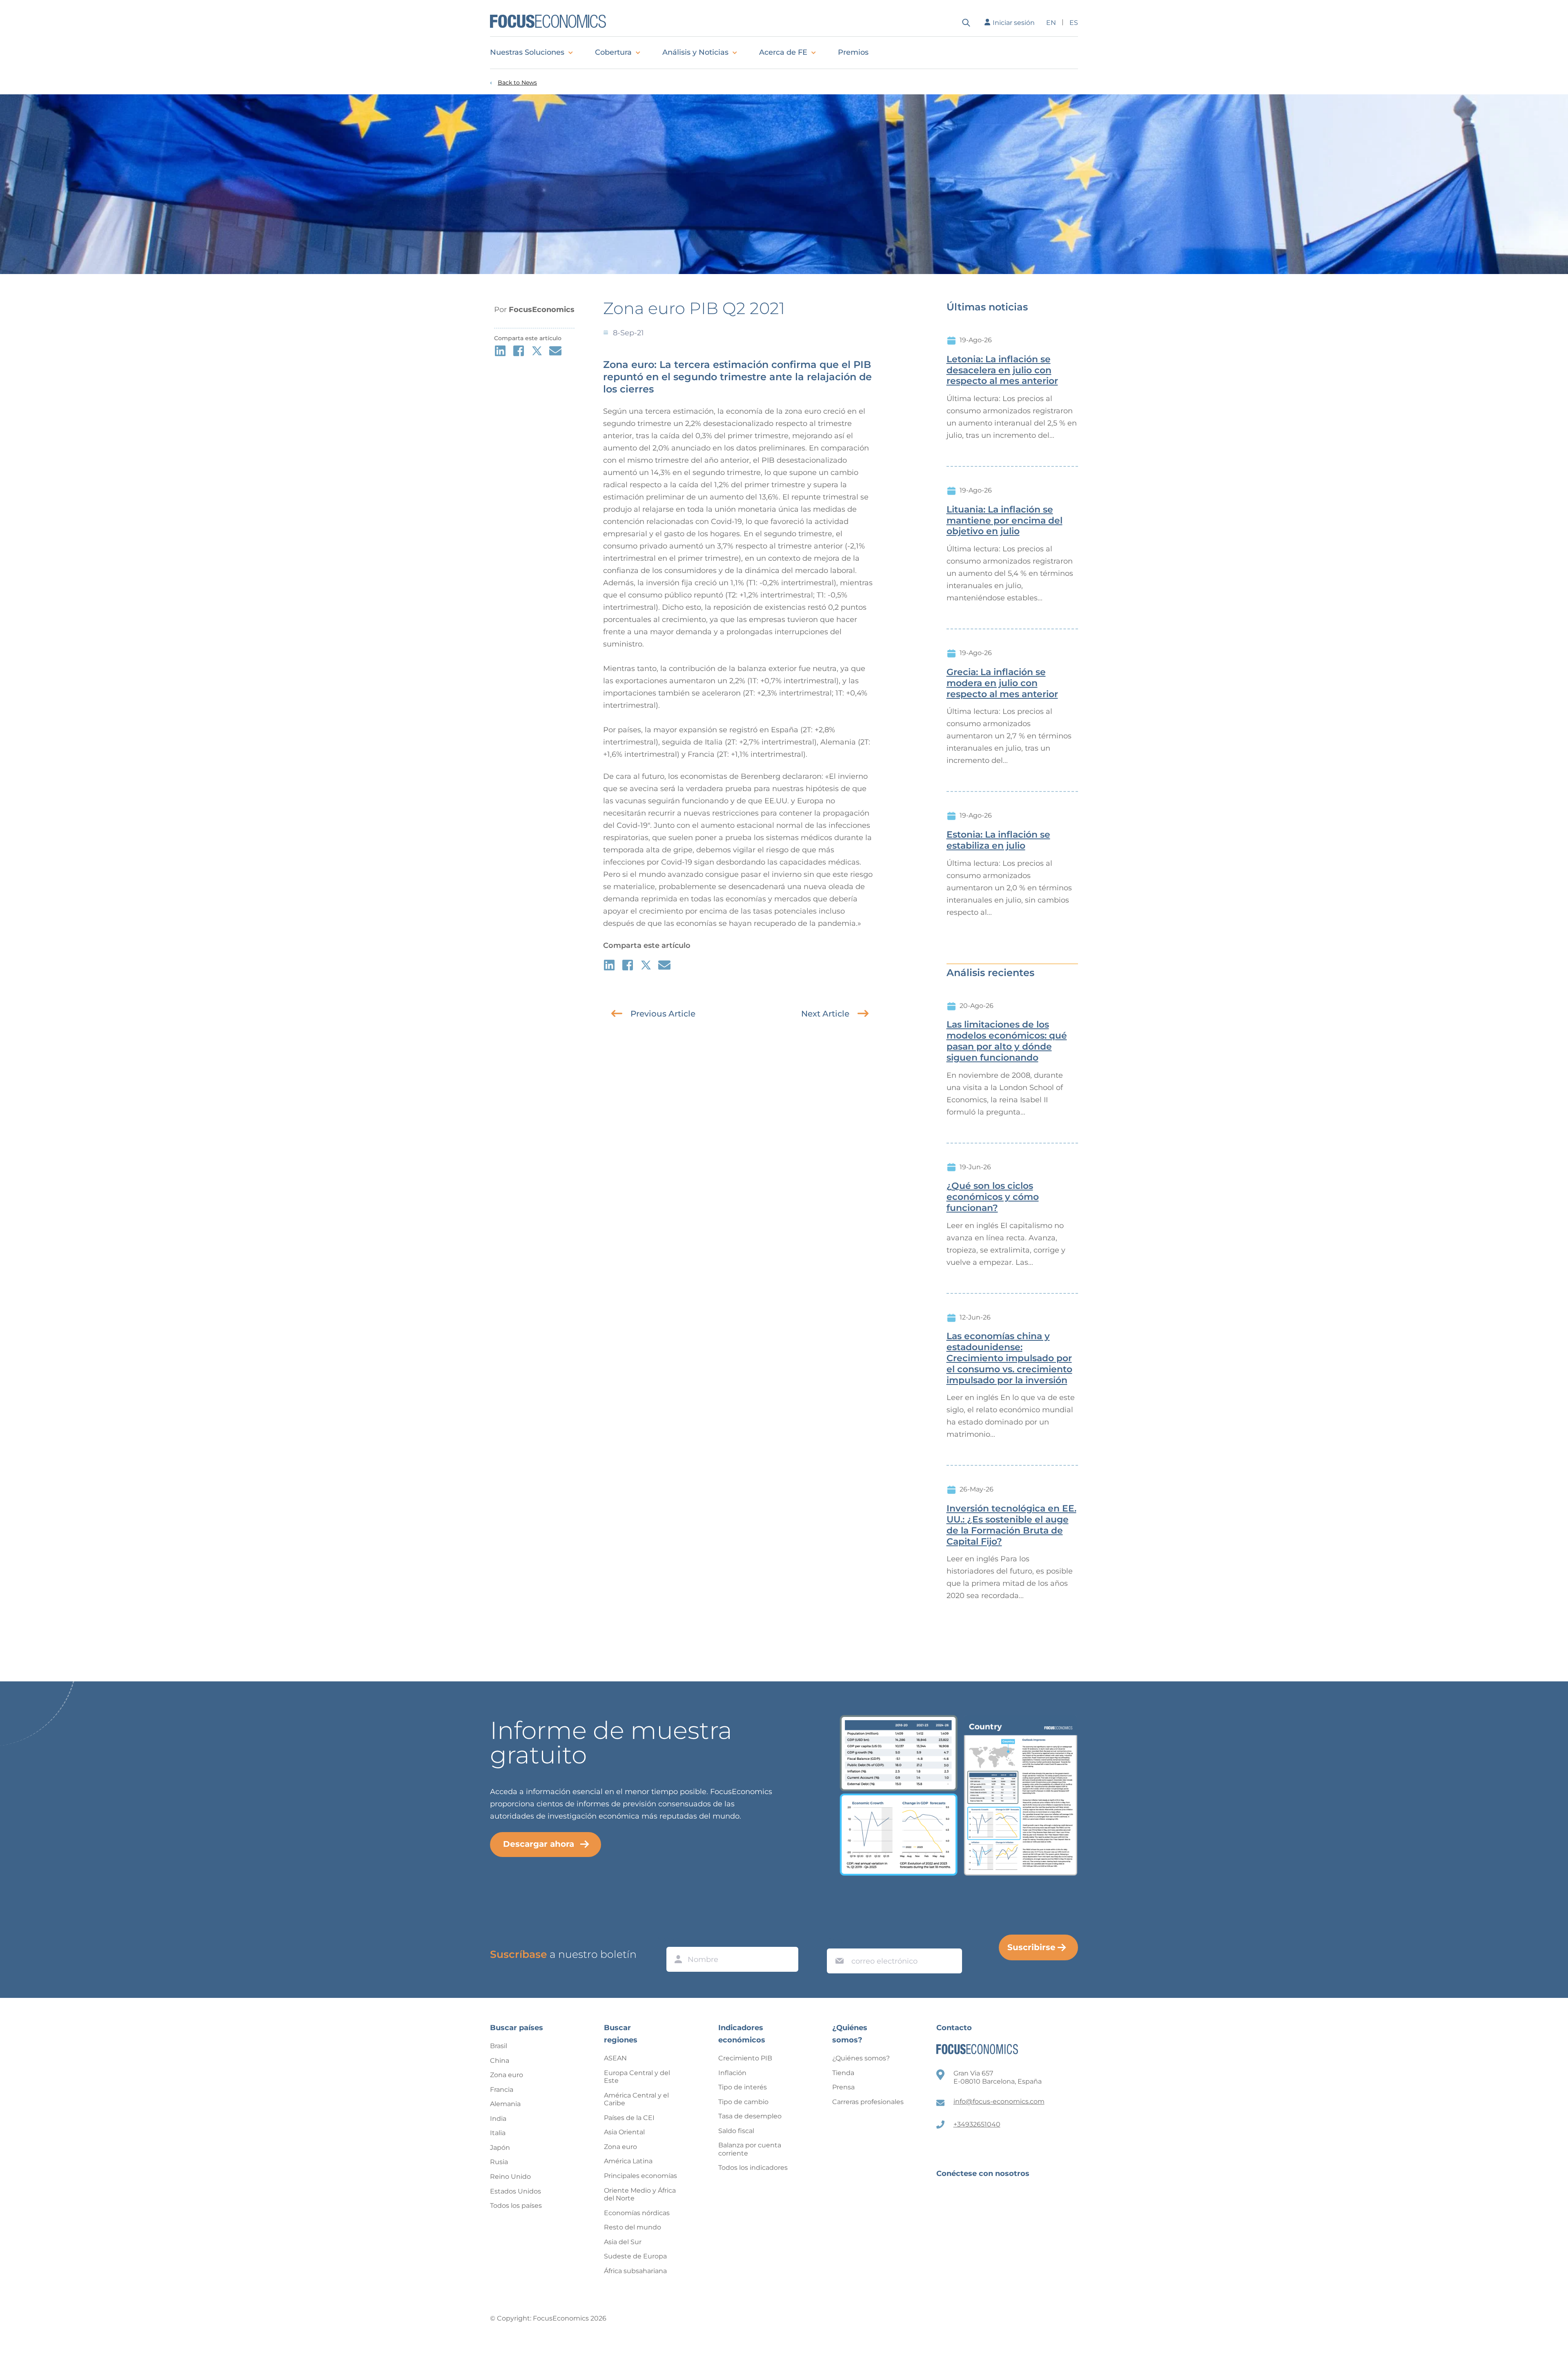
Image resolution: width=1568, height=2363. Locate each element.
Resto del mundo (633, 2227)
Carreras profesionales (868, 2102)
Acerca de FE (783, 52)
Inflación (732, 2073)
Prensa (843, 2087)
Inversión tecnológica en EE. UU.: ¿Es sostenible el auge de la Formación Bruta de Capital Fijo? (1011, 1525)
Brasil (499, 2046)
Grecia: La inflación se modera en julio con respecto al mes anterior (1002, 683)
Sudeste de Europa (635, 2256)
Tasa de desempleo (750, 2116)
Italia (498, 2133)
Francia (502, 2090)
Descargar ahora (539, 1844)
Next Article (825, 1014)
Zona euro (507, 2075)
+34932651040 (977, 2124)
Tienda (843, 2073)
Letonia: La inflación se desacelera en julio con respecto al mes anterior (1002, 370)
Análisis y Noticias (695, 52)
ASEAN (615, 2058)
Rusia (499, 2162)
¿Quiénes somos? (861, 2058)
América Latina (628, 2161)
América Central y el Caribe (636, 2099)
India (498, 2119)
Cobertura (613, 52)
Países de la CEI (629, 2118)
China (500, 2061)
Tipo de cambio (743, 2102)
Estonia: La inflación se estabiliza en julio (998, 840)
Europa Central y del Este (637, 2077)
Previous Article (663, 1014)
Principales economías (640, 2176)
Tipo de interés (743, 2087)
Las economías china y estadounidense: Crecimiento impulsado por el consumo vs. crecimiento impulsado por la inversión (1009, 1358)
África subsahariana (635, 2271)
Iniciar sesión (1014, 23)
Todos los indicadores (753, 2168)
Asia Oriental (624, 2132)
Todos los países (516, 2206)
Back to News (517, 83)
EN (1051, 23)
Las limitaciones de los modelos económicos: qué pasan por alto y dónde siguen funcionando (1007, 1041)
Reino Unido (510, 2177)
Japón (500, 2148)
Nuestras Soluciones (527, 52)
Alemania (505, 2104)
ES (1074, 23)
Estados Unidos (516, 2191)
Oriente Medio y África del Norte (640, 2195)
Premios (853, 52)
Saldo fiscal (736, 2131)
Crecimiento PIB (745, 2058)
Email (837, 1941)
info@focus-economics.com (999, 2101)
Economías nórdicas (637, 2213)
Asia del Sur (623, 2242)
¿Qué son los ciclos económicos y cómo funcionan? (993, 1197)
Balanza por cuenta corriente (750, 2149)
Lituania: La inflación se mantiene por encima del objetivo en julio (1004, 521)
